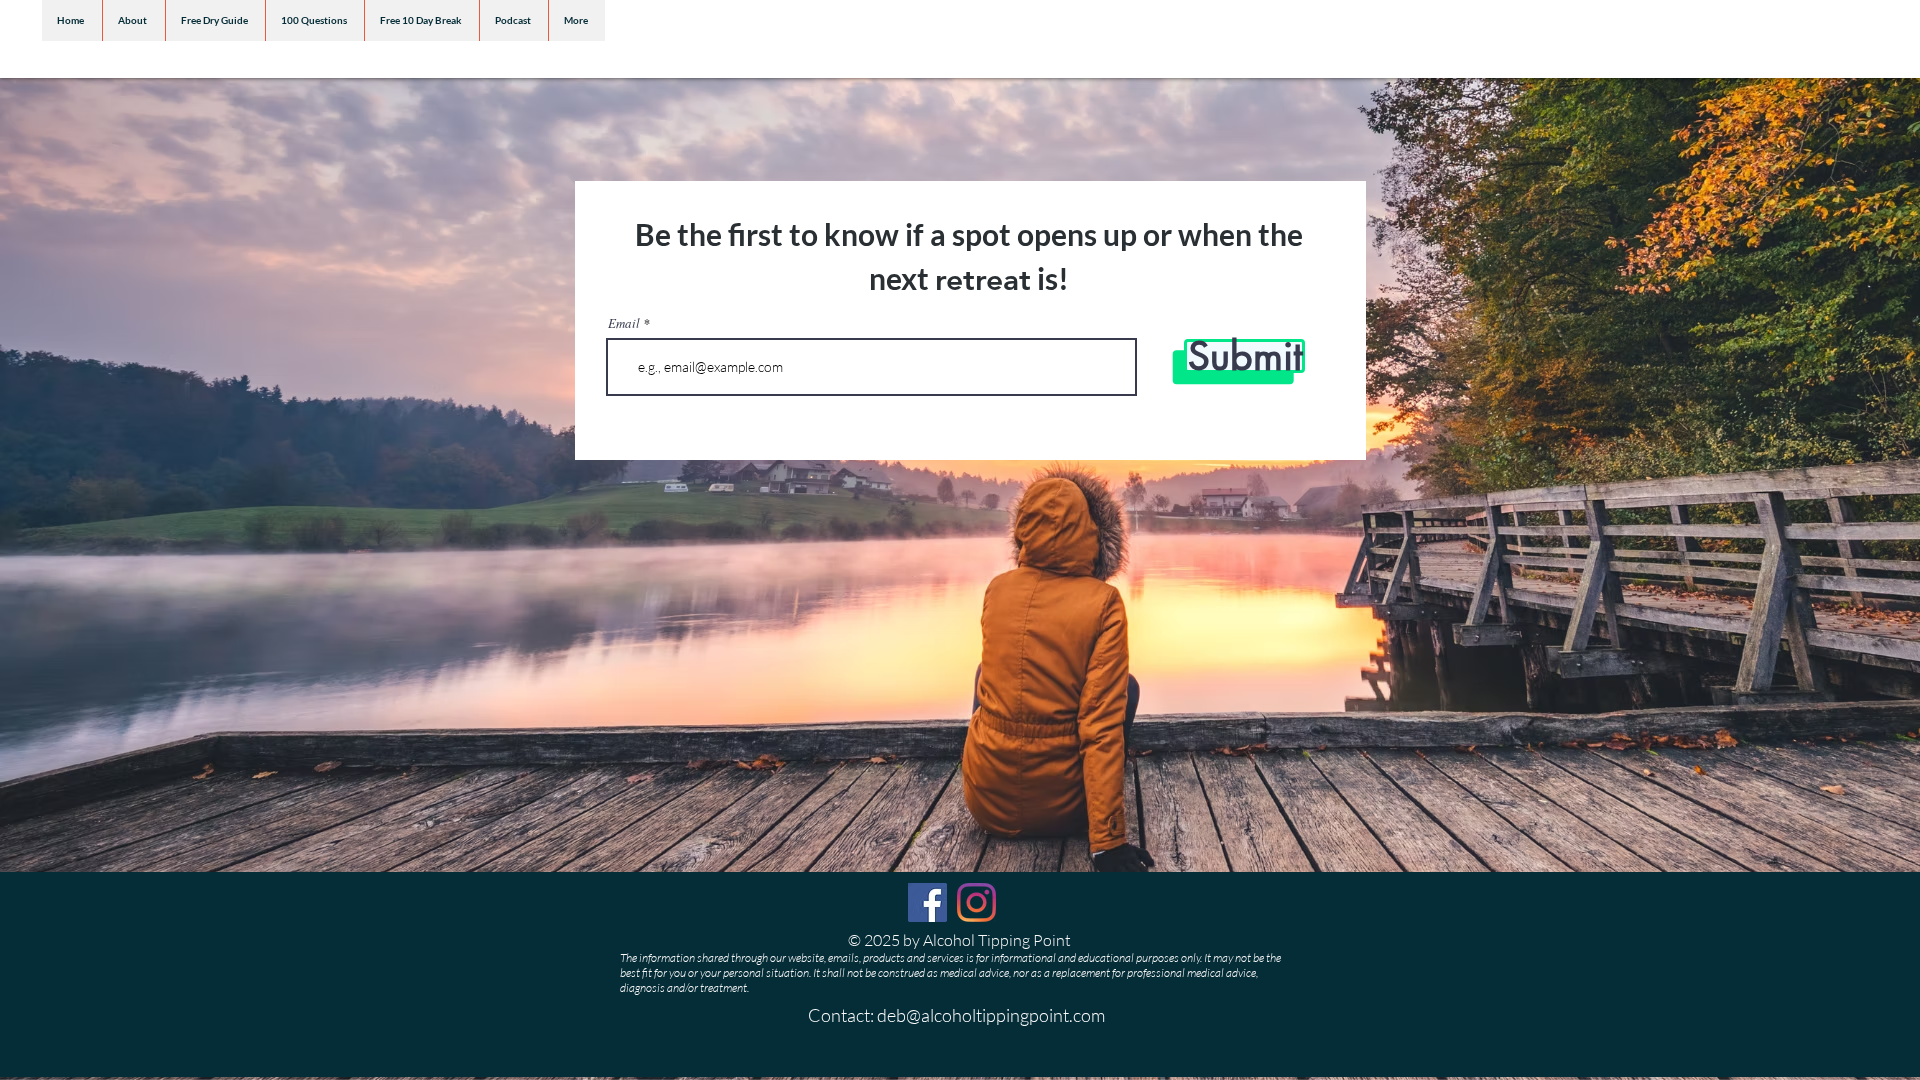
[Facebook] (927, 902)
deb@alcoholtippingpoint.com (991, 1015)
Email (624, 323)
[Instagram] (976, 902)
